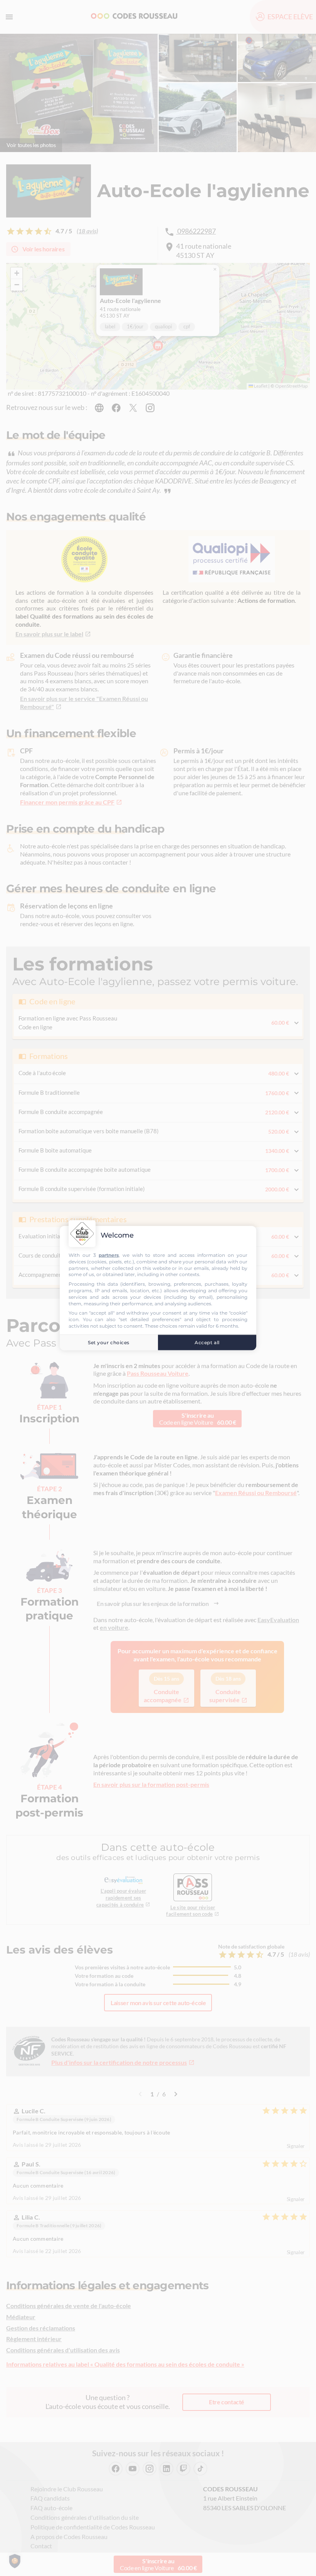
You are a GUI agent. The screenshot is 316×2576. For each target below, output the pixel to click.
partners (109, 1255)
